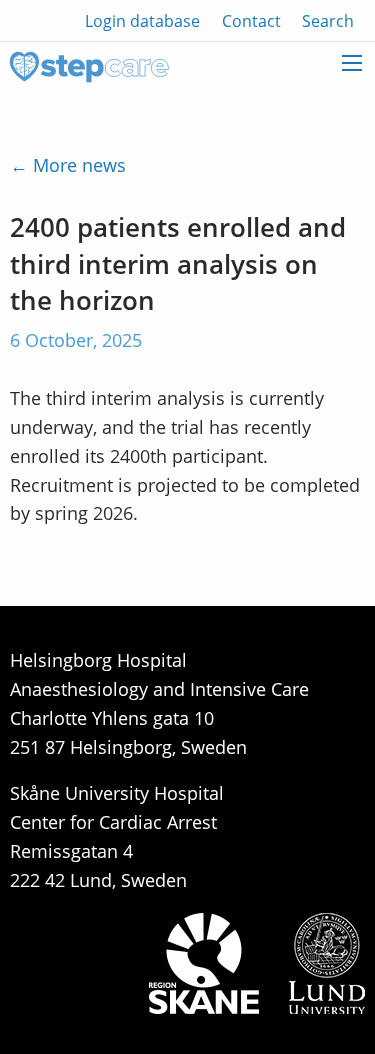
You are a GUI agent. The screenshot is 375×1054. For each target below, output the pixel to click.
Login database (142, 21)
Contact (251, 21)
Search (328, 21)
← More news (68, 165)
